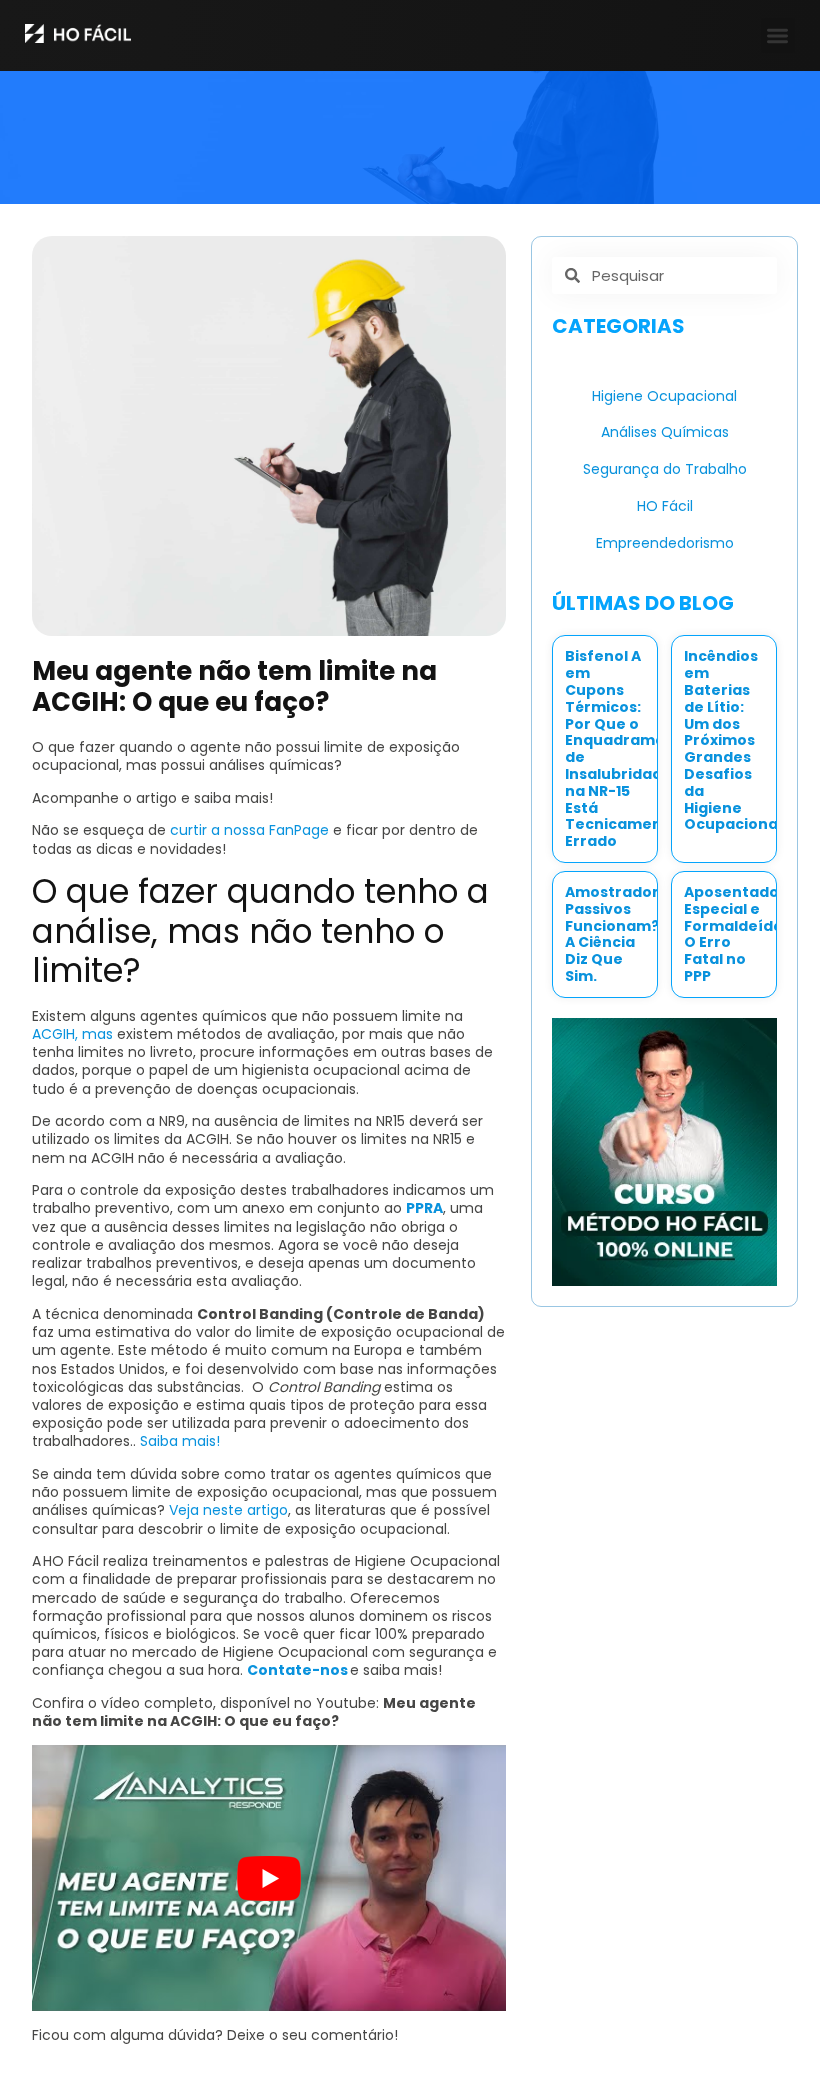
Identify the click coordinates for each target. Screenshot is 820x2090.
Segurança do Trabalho (665, 469)
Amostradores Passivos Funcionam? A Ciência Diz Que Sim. (621, 934)
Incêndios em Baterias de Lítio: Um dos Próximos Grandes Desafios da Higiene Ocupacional (733, 740)
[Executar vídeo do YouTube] (269, 1878)
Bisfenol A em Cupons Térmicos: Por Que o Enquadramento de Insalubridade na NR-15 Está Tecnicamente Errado (628, 748)
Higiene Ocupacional (664, 396)
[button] (778, 35)
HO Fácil (665, 506)
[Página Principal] (78, 33)
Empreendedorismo (665, 543)
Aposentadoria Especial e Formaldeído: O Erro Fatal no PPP (742, 934)
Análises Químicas (665, 432)
